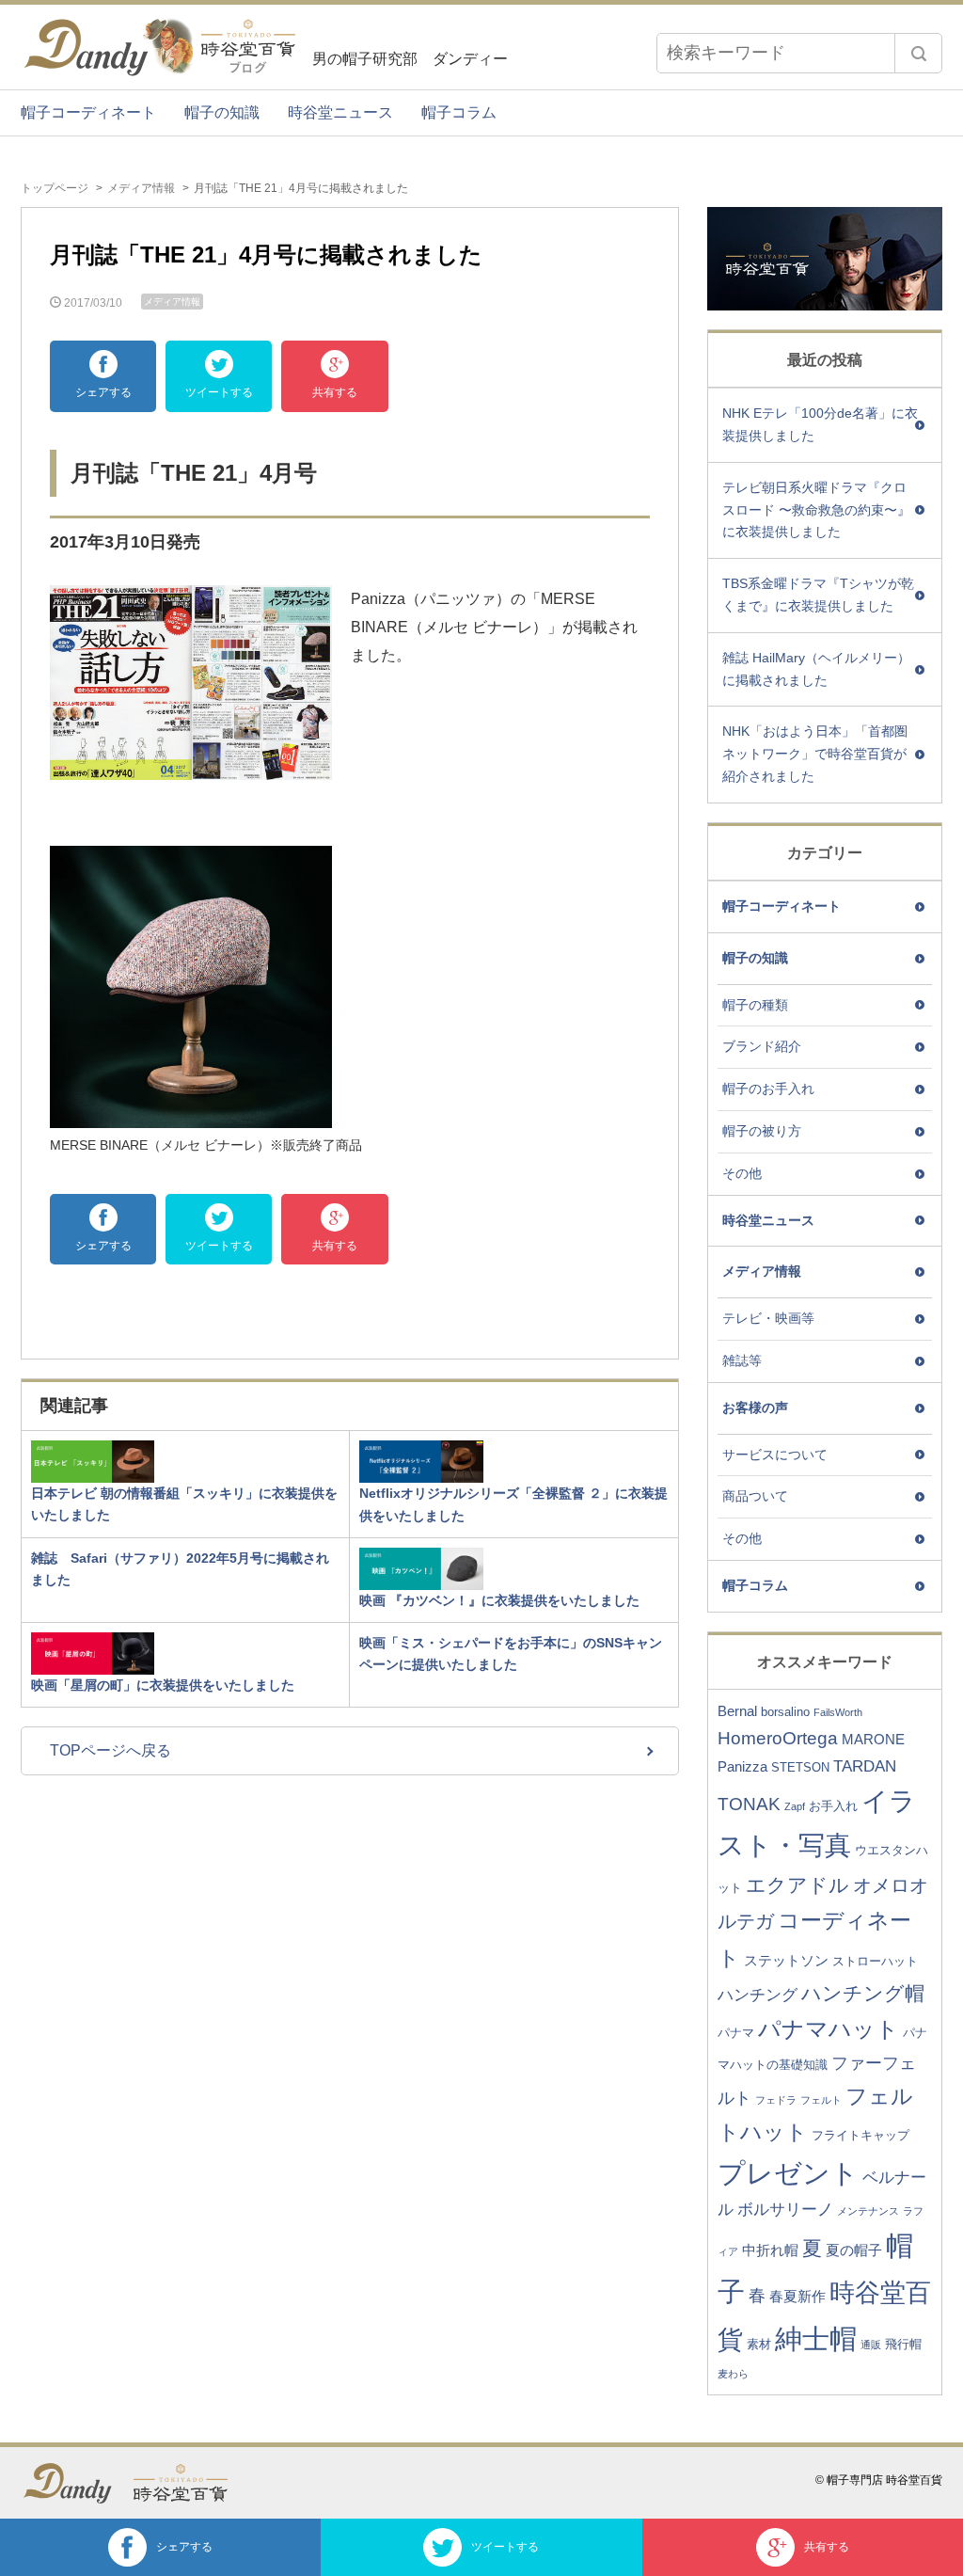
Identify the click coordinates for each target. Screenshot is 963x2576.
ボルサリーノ (785, 2210)
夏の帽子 (854, 2250)
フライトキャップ (860, 2135)
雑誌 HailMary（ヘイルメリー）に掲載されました (816, 669)
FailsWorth (838, 1712)
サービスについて (775, 1455)
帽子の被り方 (762, 1131)
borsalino (785, 1712)
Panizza (742, 1766)
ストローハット (875, 1961)
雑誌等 (742, 1360)
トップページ (55, 188)
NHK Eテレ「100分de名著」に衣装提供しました (820, 424)
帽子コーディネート (88, 112)
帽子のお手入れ (768, 1089)
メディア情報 (141, 188)
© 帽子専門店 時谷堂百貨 (879, 2480)
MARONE (873, 1739)
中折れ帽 (770, 2250)
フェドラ (776, 2100)
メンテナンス (868, 2211)
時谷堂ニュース (340, 112)
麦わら (733, 2374)
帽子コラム (459, 112)
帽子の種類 (755, 1005)
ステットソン (786, 1960)
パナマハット (829, 2029)
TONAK (749, 1804)
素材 (759, 2344)
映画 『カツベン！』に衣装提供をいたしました (499, 1600)
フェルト (821, 2100)
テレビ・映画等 (768, 1318)
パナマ (736, 2033)
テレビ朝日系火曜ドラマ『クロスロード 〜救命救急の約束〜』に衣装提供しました (816, 510)
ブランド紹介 (762, 1046)
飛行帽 (903, 2344)
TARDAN (865, 1766)
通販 (871, 2345)
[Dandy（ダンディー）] (77, 2483)
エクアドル (797, 1885)
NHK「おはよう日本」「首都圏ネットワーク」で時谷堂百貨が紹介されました (815, 754)
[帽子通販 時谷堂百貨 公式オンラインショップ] (190, 2483)
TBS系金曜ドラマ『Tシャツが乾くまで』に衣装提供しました (818, 595)
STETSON (800, 1767)
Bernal (737, 1711)
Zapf (795, 1806)
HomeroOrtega (778, 1738)
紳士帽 (816, 2338)
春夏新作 (797, 2296)
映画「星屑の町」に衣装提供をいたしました (163, 1685)
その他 (742, 1173)
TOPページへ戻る (111, 1750)
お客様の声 (755, 1407)
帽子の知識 (222, 112)
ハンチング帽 (863, 1993)
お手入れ (833, 1806)
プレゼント (788, 2173)
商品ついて (755, 1496)
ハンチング (758, 1995)
